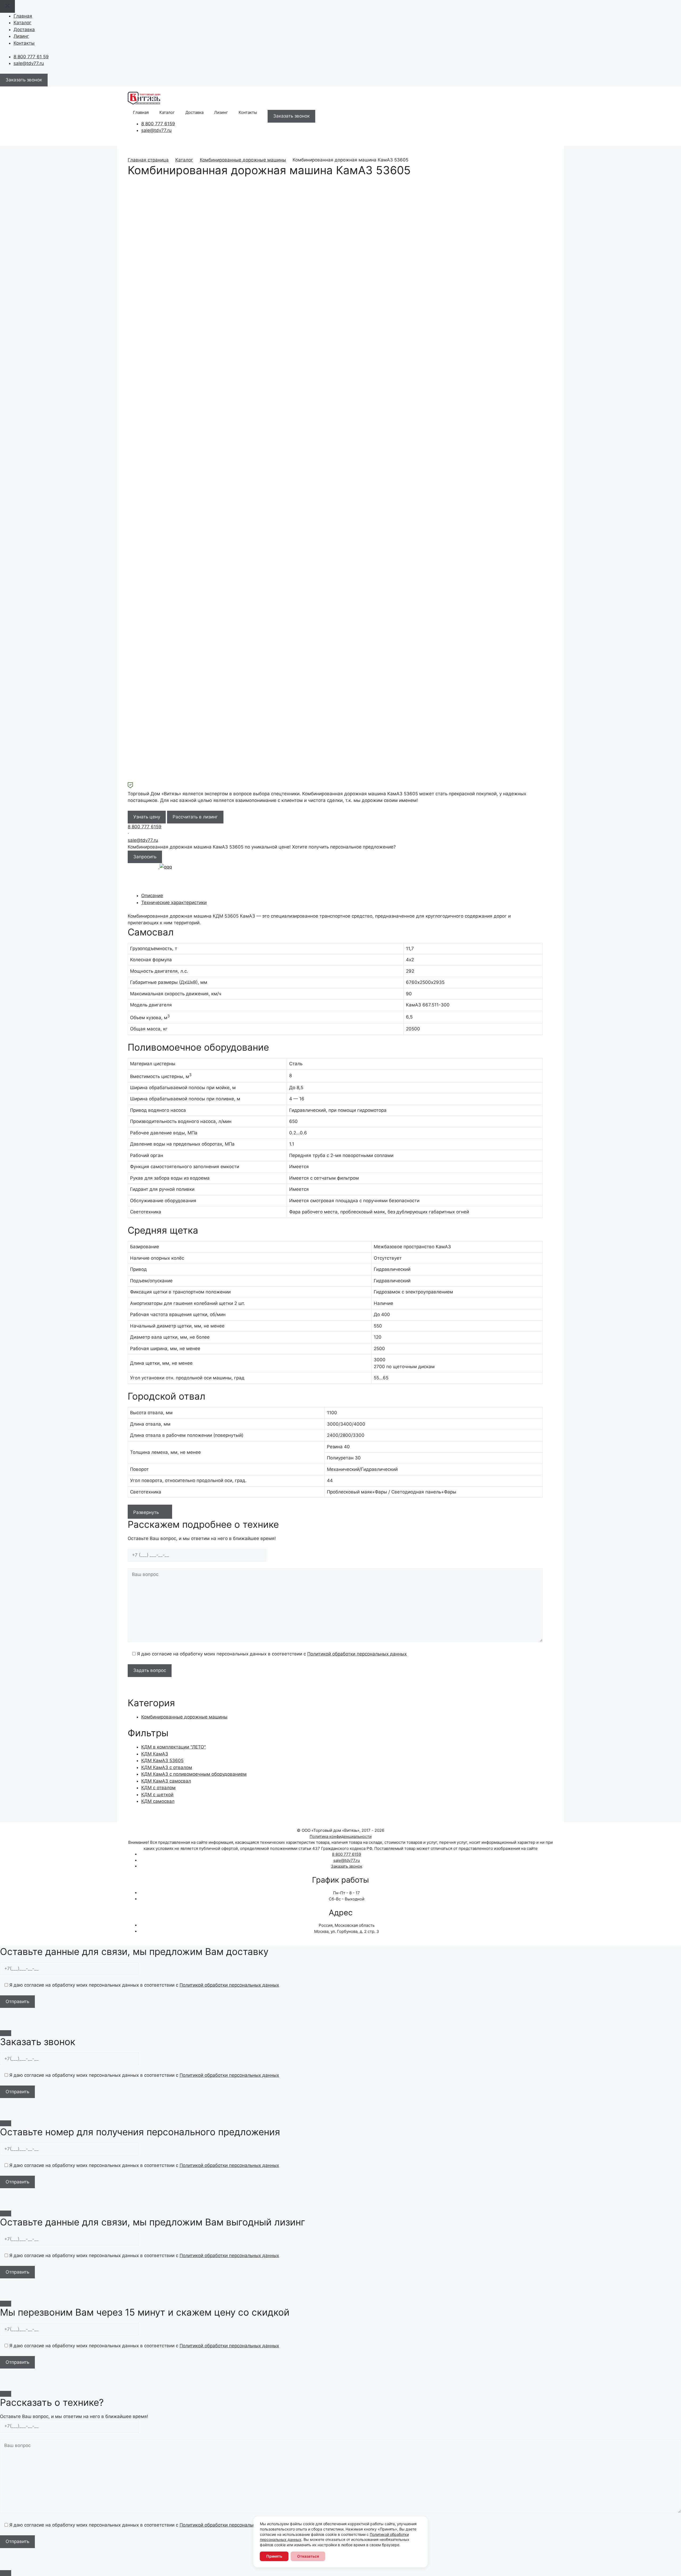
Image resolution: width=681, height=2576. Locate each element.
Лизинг (21, 36)
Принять (274, 2556)
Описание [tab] (152, 896)
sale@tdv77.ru (29, 63)
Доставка (24, 30)
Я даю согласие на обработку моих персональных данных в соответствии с (271, 1654)
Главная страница (148, 160)
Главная (23, 16)
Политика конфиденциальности (341, 1836)
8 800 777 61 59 (31, 57)
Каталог (22, 23)
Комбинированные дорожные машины (243, 160)
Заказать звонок (347, 1866)
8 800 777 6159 (158, 124)
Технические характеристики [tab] (174, 902)
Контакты (24, 43)
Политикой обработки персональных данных (357, 1654)
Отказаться (308, 2556)
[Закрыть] (6, 2033)
